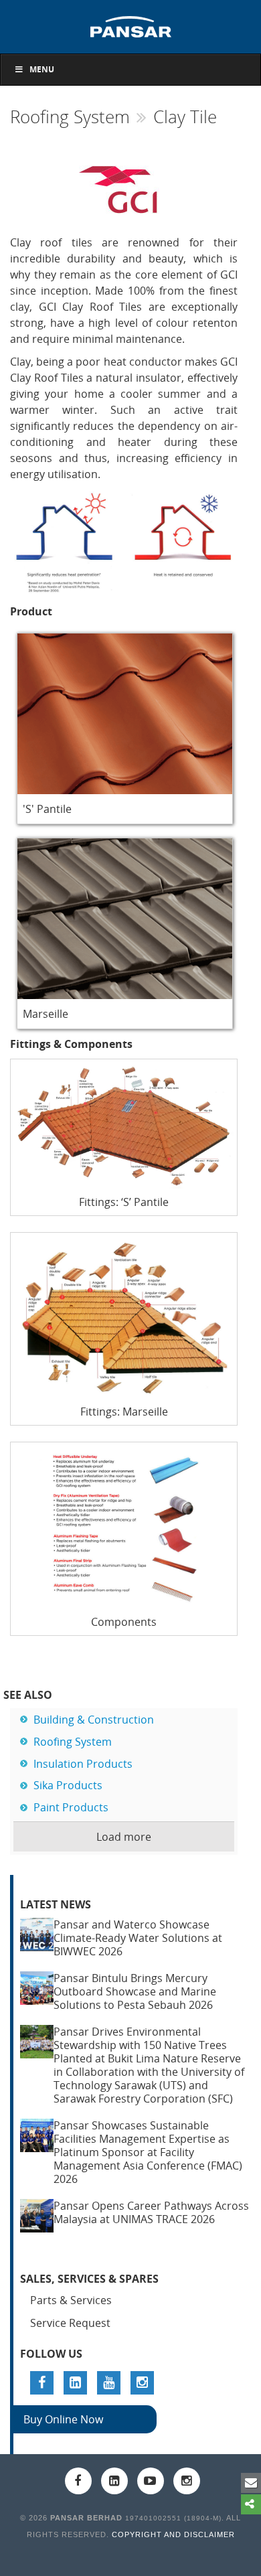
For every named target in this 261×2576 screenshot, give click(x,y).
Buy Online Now (63, 2419)
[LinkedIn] (75, 2383)
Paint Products (71, 1807)
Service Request (70, 2323)
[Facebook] (42, 2383)
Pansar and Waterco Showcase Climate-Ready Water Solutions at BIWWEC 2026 (138, 1938)
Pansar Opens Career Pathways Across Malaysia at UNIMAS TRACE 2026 (151, 2212)
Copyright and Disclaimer (173, 2534)
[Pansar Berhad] (130, 25)
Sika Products (68, 1785)
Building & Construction (94, 1720)
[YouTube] (109, 2383)
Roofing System (70, 117)
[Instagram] (142, 2383)
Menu (42, 69)
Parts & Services (71, 2300)
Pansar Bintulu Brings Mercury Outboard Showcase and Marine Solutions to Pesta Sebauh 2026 (135, 1991)
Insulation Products (83, 1764)
